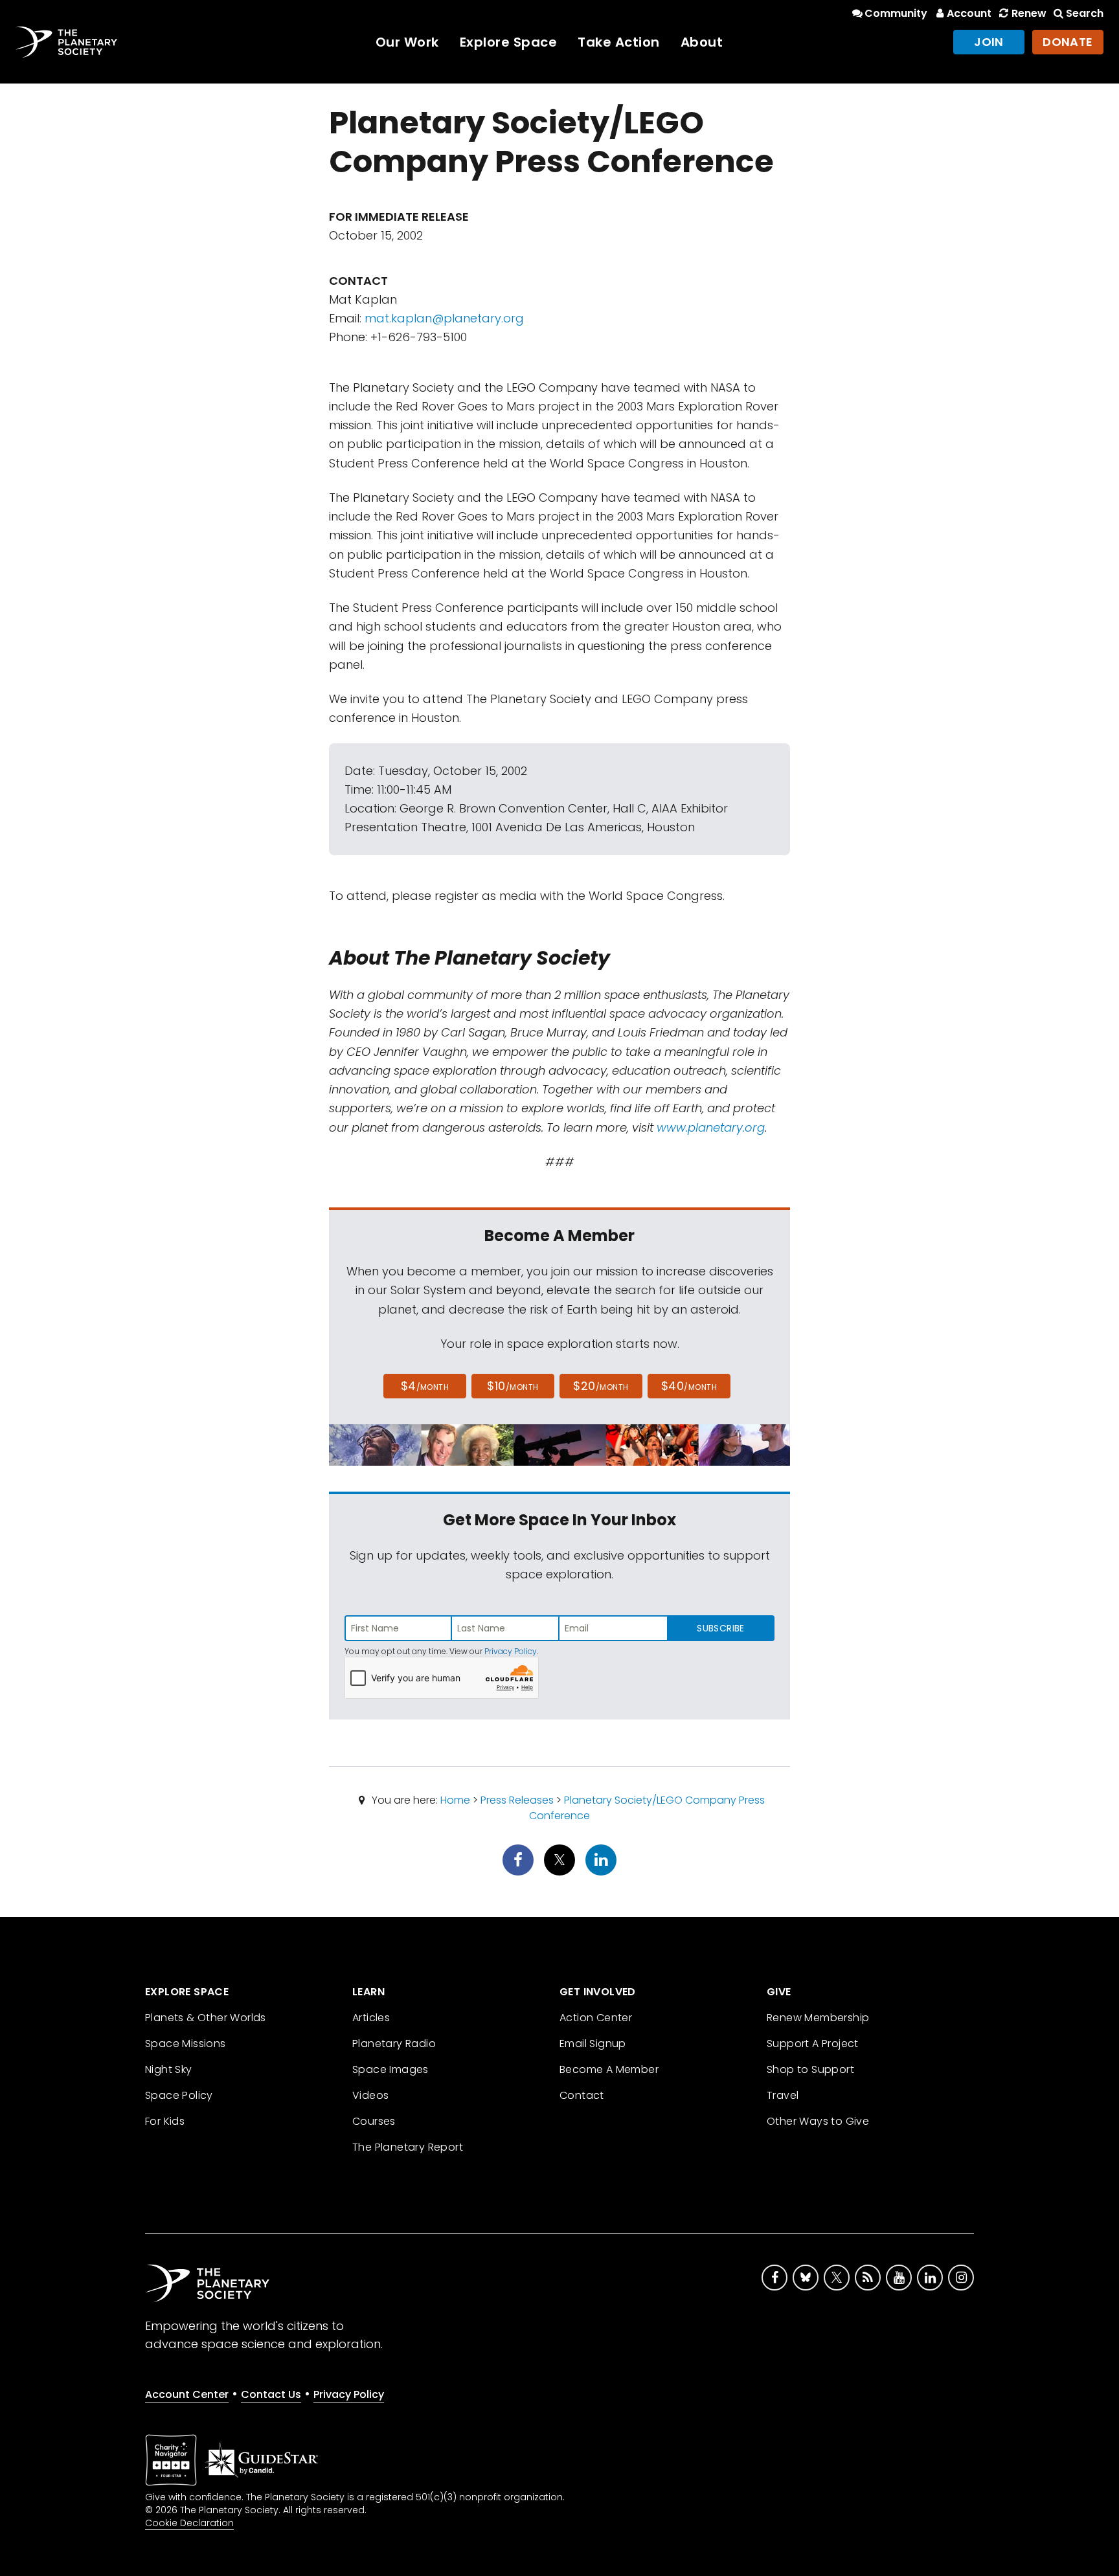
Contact (582, 2095)
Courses (374, 2121)
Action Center (596, 2018)
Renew (1029, 13)
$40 (689, 1386)
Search (1085, 13)
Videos (370, 2095)
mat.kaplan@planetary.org (444, 318)
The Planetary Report (408, 2147)
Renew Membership (818, 2018)
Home (455, 1800)
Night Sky (169, 2069)
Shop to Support (810, 2069)
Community (896, 13)
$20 (601, 1386)
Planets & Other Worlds (206, 2018)
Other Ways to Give (818, 2121)
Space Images (390, 2069)
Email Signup (593, 2044)
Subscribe (720, 1628)
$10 (513, 1386)
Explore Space (509, 42)
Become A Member (609, 2069)
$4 (425, 1386)
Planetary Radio (394, 2044)
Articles (371, 2018)
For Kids (165, 2121)
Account (969, 13)
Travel (783, 2095)
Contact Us (271, 2394)
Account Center (187, 2394)
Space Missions (186, 2044)
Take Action (619, 42)
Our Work (407, 42)
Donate (1068, 42)
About (702, 42)
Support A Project (813, 2044)
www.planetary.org (711, 1127)
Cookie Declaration (189, 2523)
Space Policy (179, 2095)
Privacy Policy (511, 1651)
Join (989, 42)
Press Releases (517, 1800)
